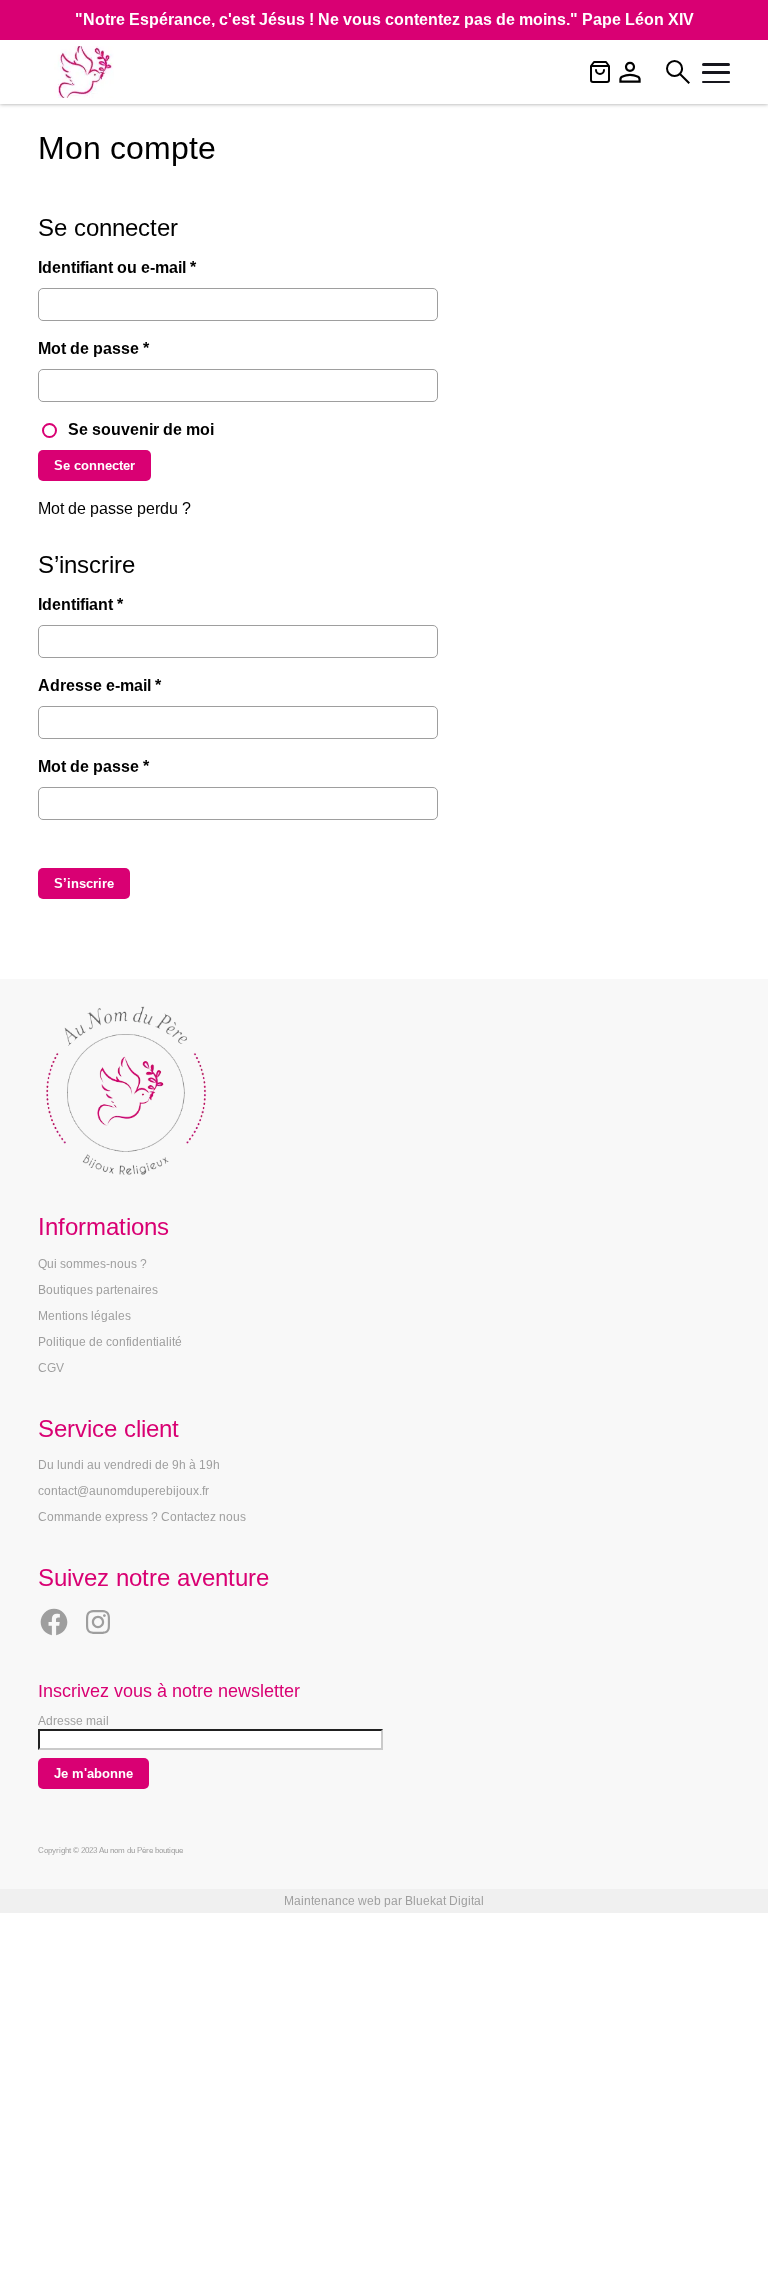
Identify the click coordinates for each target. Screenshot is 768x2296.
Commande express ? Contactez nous (142, 1517)
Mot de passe (134, 348)
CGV (51, 1368)
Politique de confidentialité (110, 1342)
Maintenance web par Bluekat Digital (384, 1901)
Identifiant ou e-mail (158, 267)
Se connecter (94, 465)
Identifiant (121, 604)
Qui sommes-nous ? (92, 1264)
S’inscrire (84, 883)
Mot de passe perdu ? (114, 508)
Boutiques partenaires (98, 1290)
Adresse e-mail (140, 685)
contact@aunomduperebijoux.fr (123, 1491)
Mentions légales (84, 1316)
